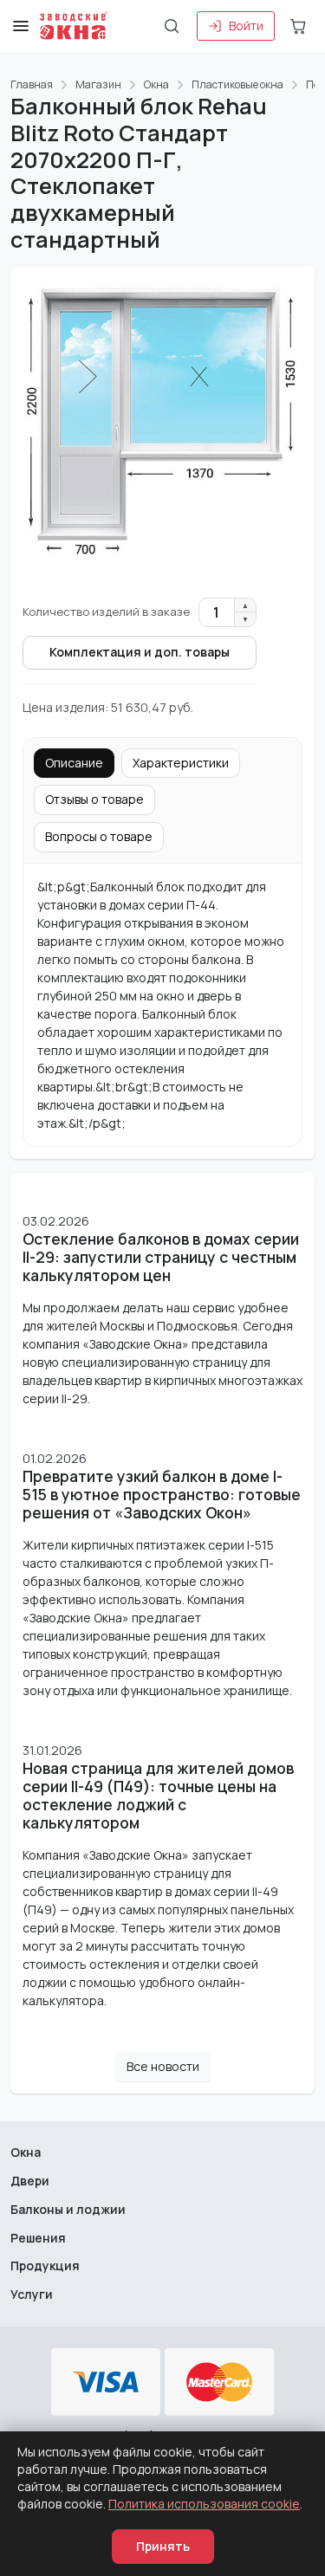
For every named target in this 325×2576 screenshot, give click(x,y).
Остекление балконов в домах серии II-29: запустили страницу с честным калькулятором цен (161, 1257)
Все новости (163, 2066)
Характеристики (181, 763)
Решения (38, 2238)
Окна (26, 2152)
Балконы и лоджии (68, 2209)
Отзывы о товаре (94, 799)
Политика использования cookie (204, 2504)
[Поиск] (172, 26)
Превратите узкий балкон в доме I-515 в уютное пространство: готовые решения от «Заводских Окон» (162, 1495)
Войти (246, 26)
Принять (163, 2546)
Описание (74, 763)
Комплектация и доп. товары (140, 652)
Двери (30, 2181)
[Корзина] (298, 26)
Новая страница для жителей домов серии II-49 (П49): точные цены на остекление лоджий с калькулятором (158, 1796)
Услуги (32, 2294)
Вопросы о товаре (99, 836)
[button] (21, 26)
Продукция (45, 2265)
